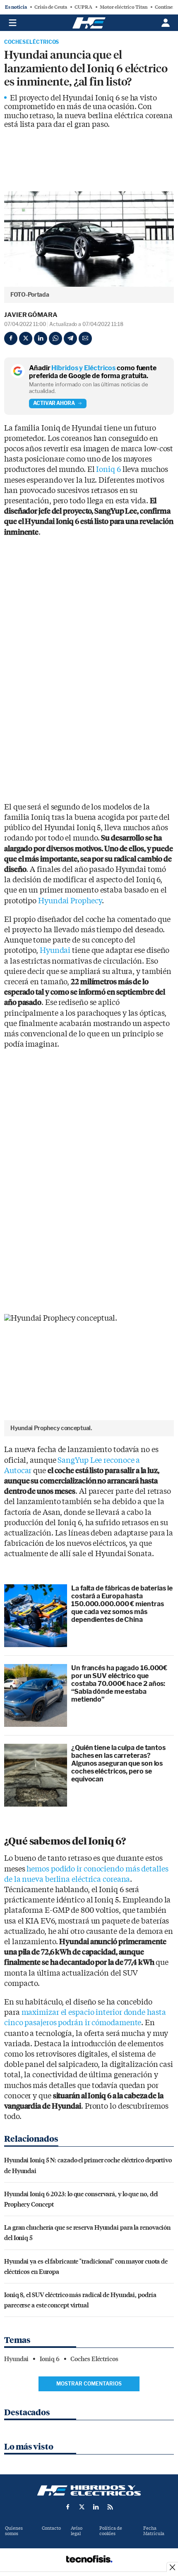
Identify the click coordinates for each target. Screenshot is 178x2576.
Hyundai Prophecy (70, 901)
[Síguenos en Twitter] (82, 2507)
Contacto (51, 2528)
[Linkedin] (41, 338)
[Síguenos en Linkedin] (96, 2507)
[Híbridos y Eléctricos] (89, 2490)
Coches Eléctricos (31, 42)
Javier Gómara (31, 315)
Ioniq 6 (108, 470)
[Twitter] (26, 338)
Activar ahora (54, 403)
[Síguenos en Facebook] (68, 2507)
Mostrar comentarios (89, 2384)
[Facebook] (11, 338)
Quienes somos (14, 2531)
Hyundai (55, 951)
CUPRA (83, 7)
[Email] (85, 338)
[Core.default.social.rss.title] (110, 2507)
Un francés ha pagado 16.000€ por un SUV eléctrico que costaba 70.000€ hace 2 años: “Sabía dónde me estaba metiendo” (119, 1684)
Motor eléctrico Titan (124, 7)
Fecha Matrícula (154, 2531)
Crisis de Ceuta (51, 7)
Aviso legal (77, 2531)
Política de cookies (111, 2531)
